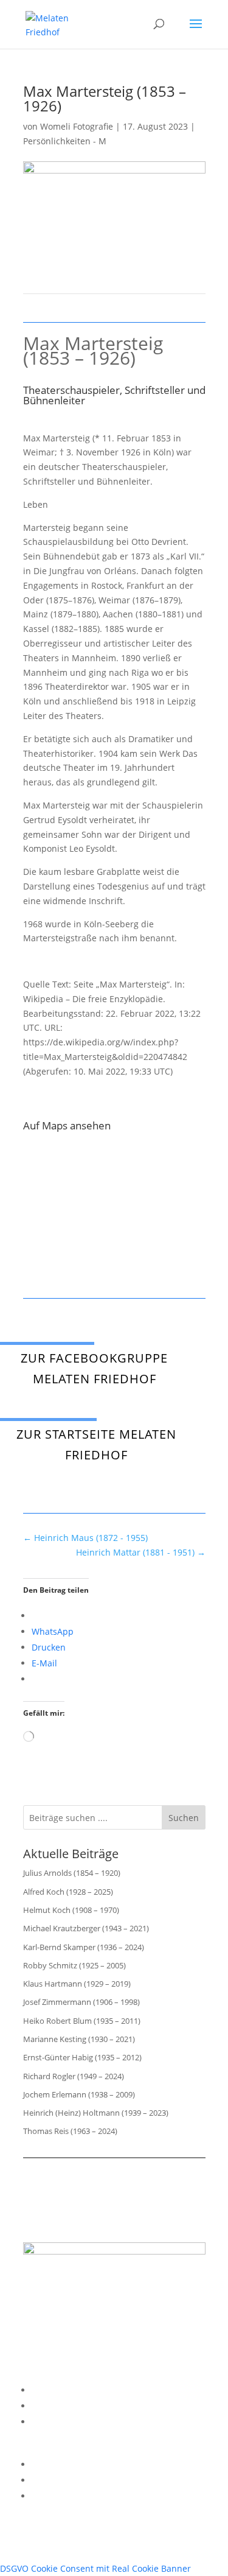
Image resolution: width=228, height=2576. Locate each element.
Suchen (184, 1818)
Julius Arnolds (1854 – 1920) (72, 1873)
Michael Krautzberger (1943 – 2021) (86, 1928)
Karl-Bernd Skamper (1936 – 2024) (84, 1947)
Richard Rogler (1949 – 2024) (74, 2076)
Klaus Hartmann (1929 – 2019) (77, 1984)
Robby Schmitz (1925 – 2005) (74, 1965)
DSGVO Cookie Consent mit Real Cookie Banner (95, 2568)
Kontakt (47, 2422)
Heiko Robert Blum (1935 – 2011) (82, 2021)
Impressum (55, 2390)
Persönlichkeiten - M (65, 141)
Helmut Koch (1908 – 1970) (71, 1910)
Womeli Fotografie (77, 126)
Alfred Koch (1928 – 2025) (68, 1892)
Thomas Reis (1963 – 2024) (70, 2131)
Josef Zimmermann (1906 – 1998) (81, 2002)
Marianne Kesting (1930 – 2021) (79, 2039)
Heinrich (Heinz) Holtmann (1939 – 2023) (96, 2113)
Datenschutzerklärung (77, 2406)
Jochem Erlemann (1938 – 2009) (79, 2094)
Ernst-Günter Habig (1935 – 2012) (82, 2057)
